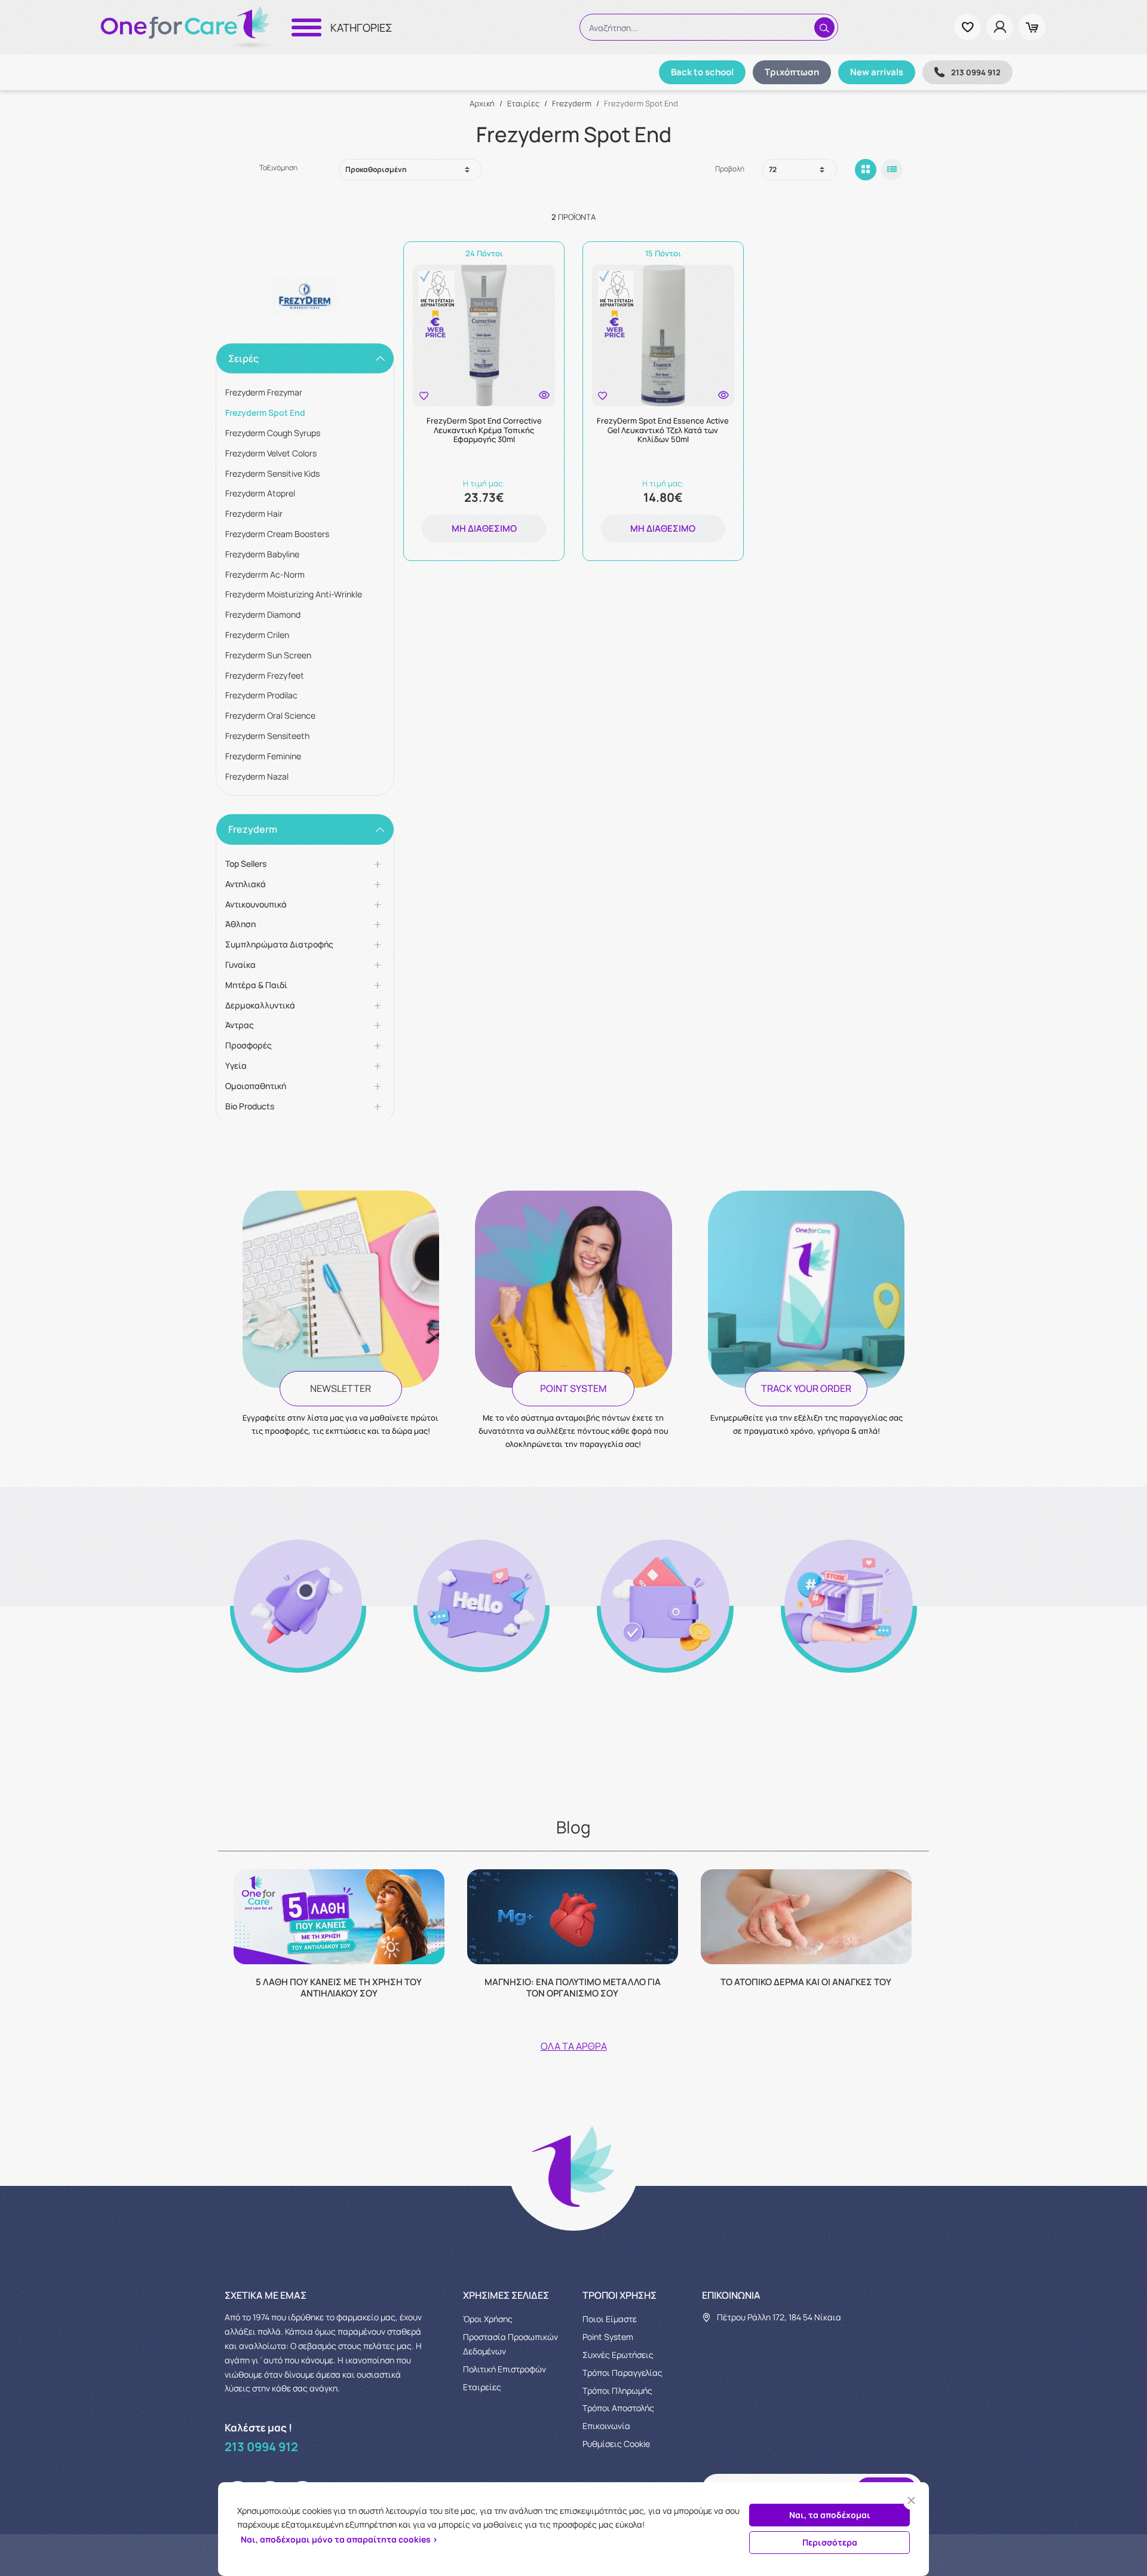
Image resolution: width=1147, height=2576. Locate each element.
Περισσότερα (830, 2542)
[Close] (911, 2500)
